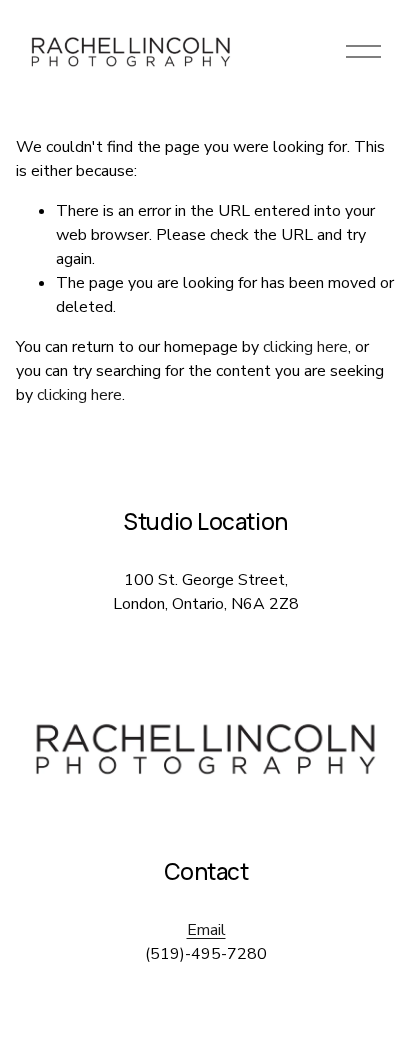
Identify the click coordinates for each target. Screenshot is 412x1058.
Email (206, 930)
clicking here (305, 347)
